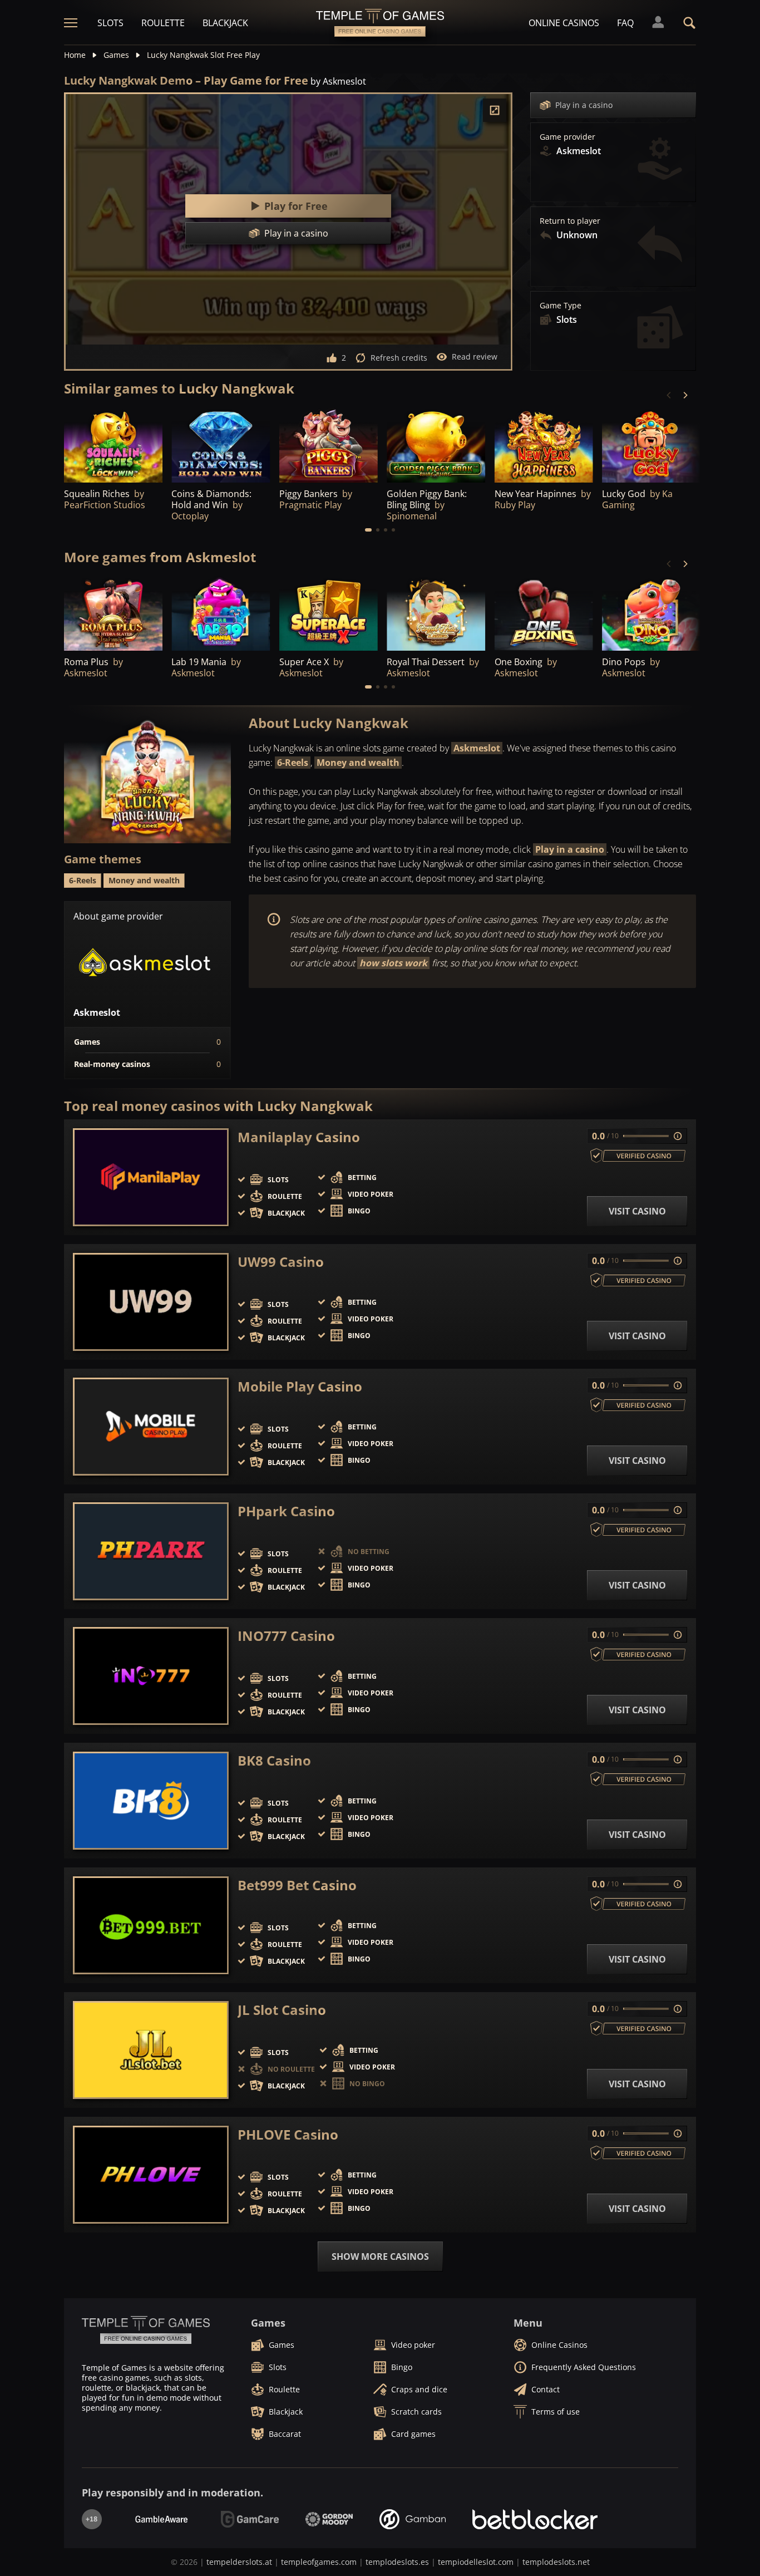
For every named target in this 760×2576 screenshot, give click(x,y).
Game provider (567, 137)
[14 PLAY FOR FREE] (544, 445)
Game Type (561, 306)
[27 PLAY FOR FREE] (113, 445)
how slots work (393, 963)
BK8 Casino (274, 1761)
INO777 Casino (286, 1636)
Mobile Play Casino (300, 1387)
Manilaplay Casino (299, 1137)
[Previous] (669, 395)
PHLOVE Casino (288, 2135)
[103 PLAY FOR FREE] (329, 445)
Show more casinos (380, 2257)
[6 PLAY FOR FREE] (221, 445)
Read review (475, 357)
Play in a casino (584, 105)
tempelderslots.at (239, 2562)
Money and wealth (358, 763)
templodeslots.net (556, 2562)
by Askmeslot (338, 81)
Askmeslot (477, 748)
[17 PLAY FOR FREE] (329, 614)
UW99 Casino (281, 1262)
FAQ (625, 23)
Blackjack (225, 23)
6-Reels (293, 763)
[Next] (685, 395)
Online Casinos (564, 23)
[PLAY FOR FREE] (436, 445)
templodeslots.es (397, 2562)
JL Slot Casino (282, 2010)
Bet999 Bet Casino (297, 1885)
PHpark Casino (286, 1511)
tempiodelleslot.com (476, 2562)
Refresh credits (399, 358)
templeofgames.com (319, 2562)
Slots (110, 23)
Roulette (163, 23)
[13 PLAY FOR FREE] (113, 614)
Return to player (570, 221)
